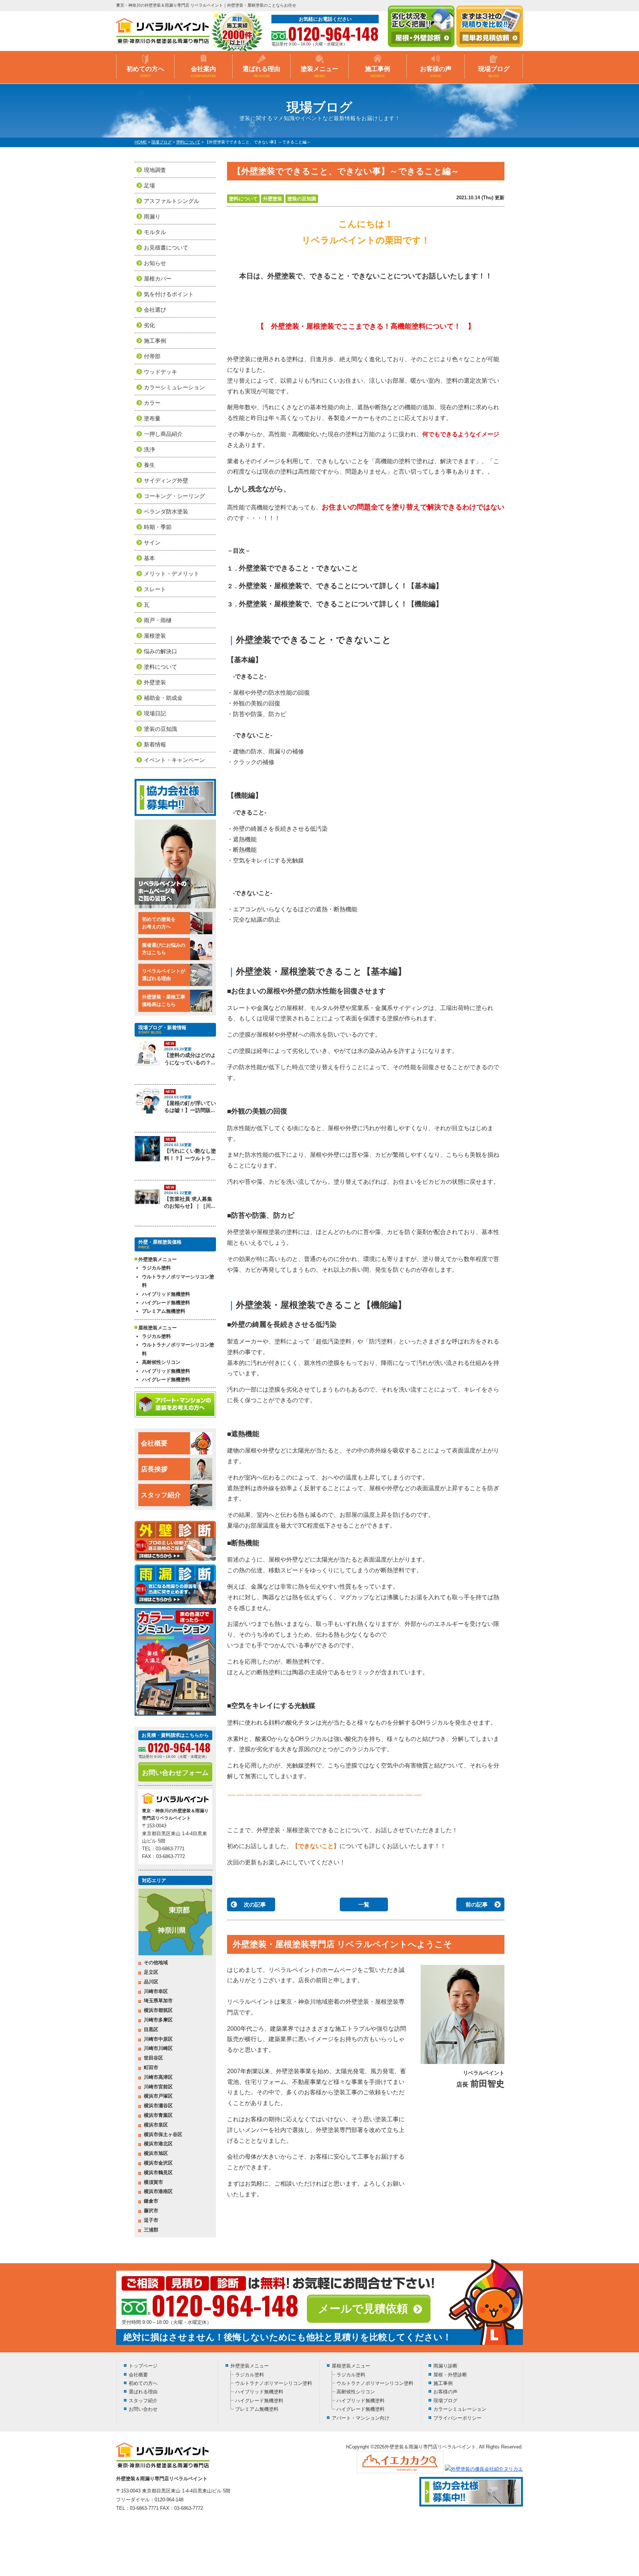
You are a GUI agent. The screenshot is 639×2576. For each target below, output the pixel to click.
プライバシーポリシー (457, 2418)
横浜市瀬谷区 (158, 2106)
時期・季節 (158, 527)
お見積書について (166, 248)
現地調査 (155, 170)
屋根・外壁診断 (450, 2375)
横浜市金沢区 (158, 2163)
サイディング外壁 (166, 480)
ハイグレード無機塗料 (166, 1303)
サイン (152, 543)
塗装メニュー (319, 72)
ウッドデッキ (160, 372)
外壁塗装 (273, 199)
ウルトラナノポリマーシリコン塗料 (178, 1281)
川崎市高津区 (158, 2077)
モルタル (155, 232)
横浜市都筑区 (158, 2010)
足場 (149, 185)
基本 (149, 558)
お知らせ (155, 263)
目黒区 (151, 2029)
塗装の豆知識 (302, 199)
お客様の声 (436, 72)
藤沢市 (151, 2211)
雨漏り (152, 216)
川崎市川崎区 (158, 2048)
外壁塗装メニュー (250, 2366)
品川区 (151, 1982)
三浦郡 (151, 2230)
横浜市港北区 (158, 2144)
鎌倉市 (151, 2201)
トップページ (143, 2366)
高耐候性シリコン (161, 1362)
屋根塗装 (155, 636)
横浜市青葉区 (158, 2115)
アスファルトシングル (172, 201)
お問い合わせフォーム (175, 1773)
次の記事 (255, 1904)
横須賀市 (153, 2182)
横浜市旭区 (156, 2153)
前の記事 (477, 1904)
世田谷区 (153, 2058)
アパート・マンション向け (361, 2418)
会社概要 (154, 1443)
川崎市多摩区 (158, 2020)
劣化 (149, 325)
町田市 (151, 2067)
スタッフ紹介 (161, 1495)
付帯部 (152, 356)
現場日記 (155, 713)
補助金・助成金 (163, 698)
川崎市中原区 (158, 2039)
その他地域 (156, 1962)
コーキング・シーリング (174, 496)
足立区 (151, 1972)
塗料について (243, 199)
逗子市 (151, 2220)
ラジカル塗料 (156, 1268)
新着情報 (155, 744)
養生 (149, 465)
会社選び (155, 310)
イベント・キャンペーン (174, 760)
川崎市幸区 (156, 1991)
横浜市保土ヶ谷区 (163, 2134)
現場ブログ (494, 72)
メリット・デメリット (172, 574)
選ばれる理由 (261, 72)
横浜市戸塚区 (158, 2096)
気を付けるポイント (169, 294)
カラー (152, 403)
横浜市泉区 (156, 2125)
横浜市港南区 (158, 2191)
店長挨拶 (154, 1469)
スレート (155, 589)
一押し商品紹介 (163, 434)
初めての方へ (145, 72)
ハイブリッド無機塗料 (166, 1294)
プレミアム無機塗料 (164, 1311)
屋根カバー (158, 279)
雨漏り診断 (445, 2366)
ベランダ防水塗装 (166, 511)
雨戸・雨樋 (158, 620)
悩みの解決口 (160, 651)
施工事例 (378, 72)
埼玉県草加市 (158, 2001)
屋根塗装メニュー (351, 2366)
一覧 (364, 1904)
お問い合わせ (143, 2409)
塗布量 (152, 418)
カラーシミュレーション (174, 387)
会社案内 (204, 72)
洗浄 (149, 449)
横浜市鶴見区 (158, 2172)
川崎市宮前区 (158, 2087)
